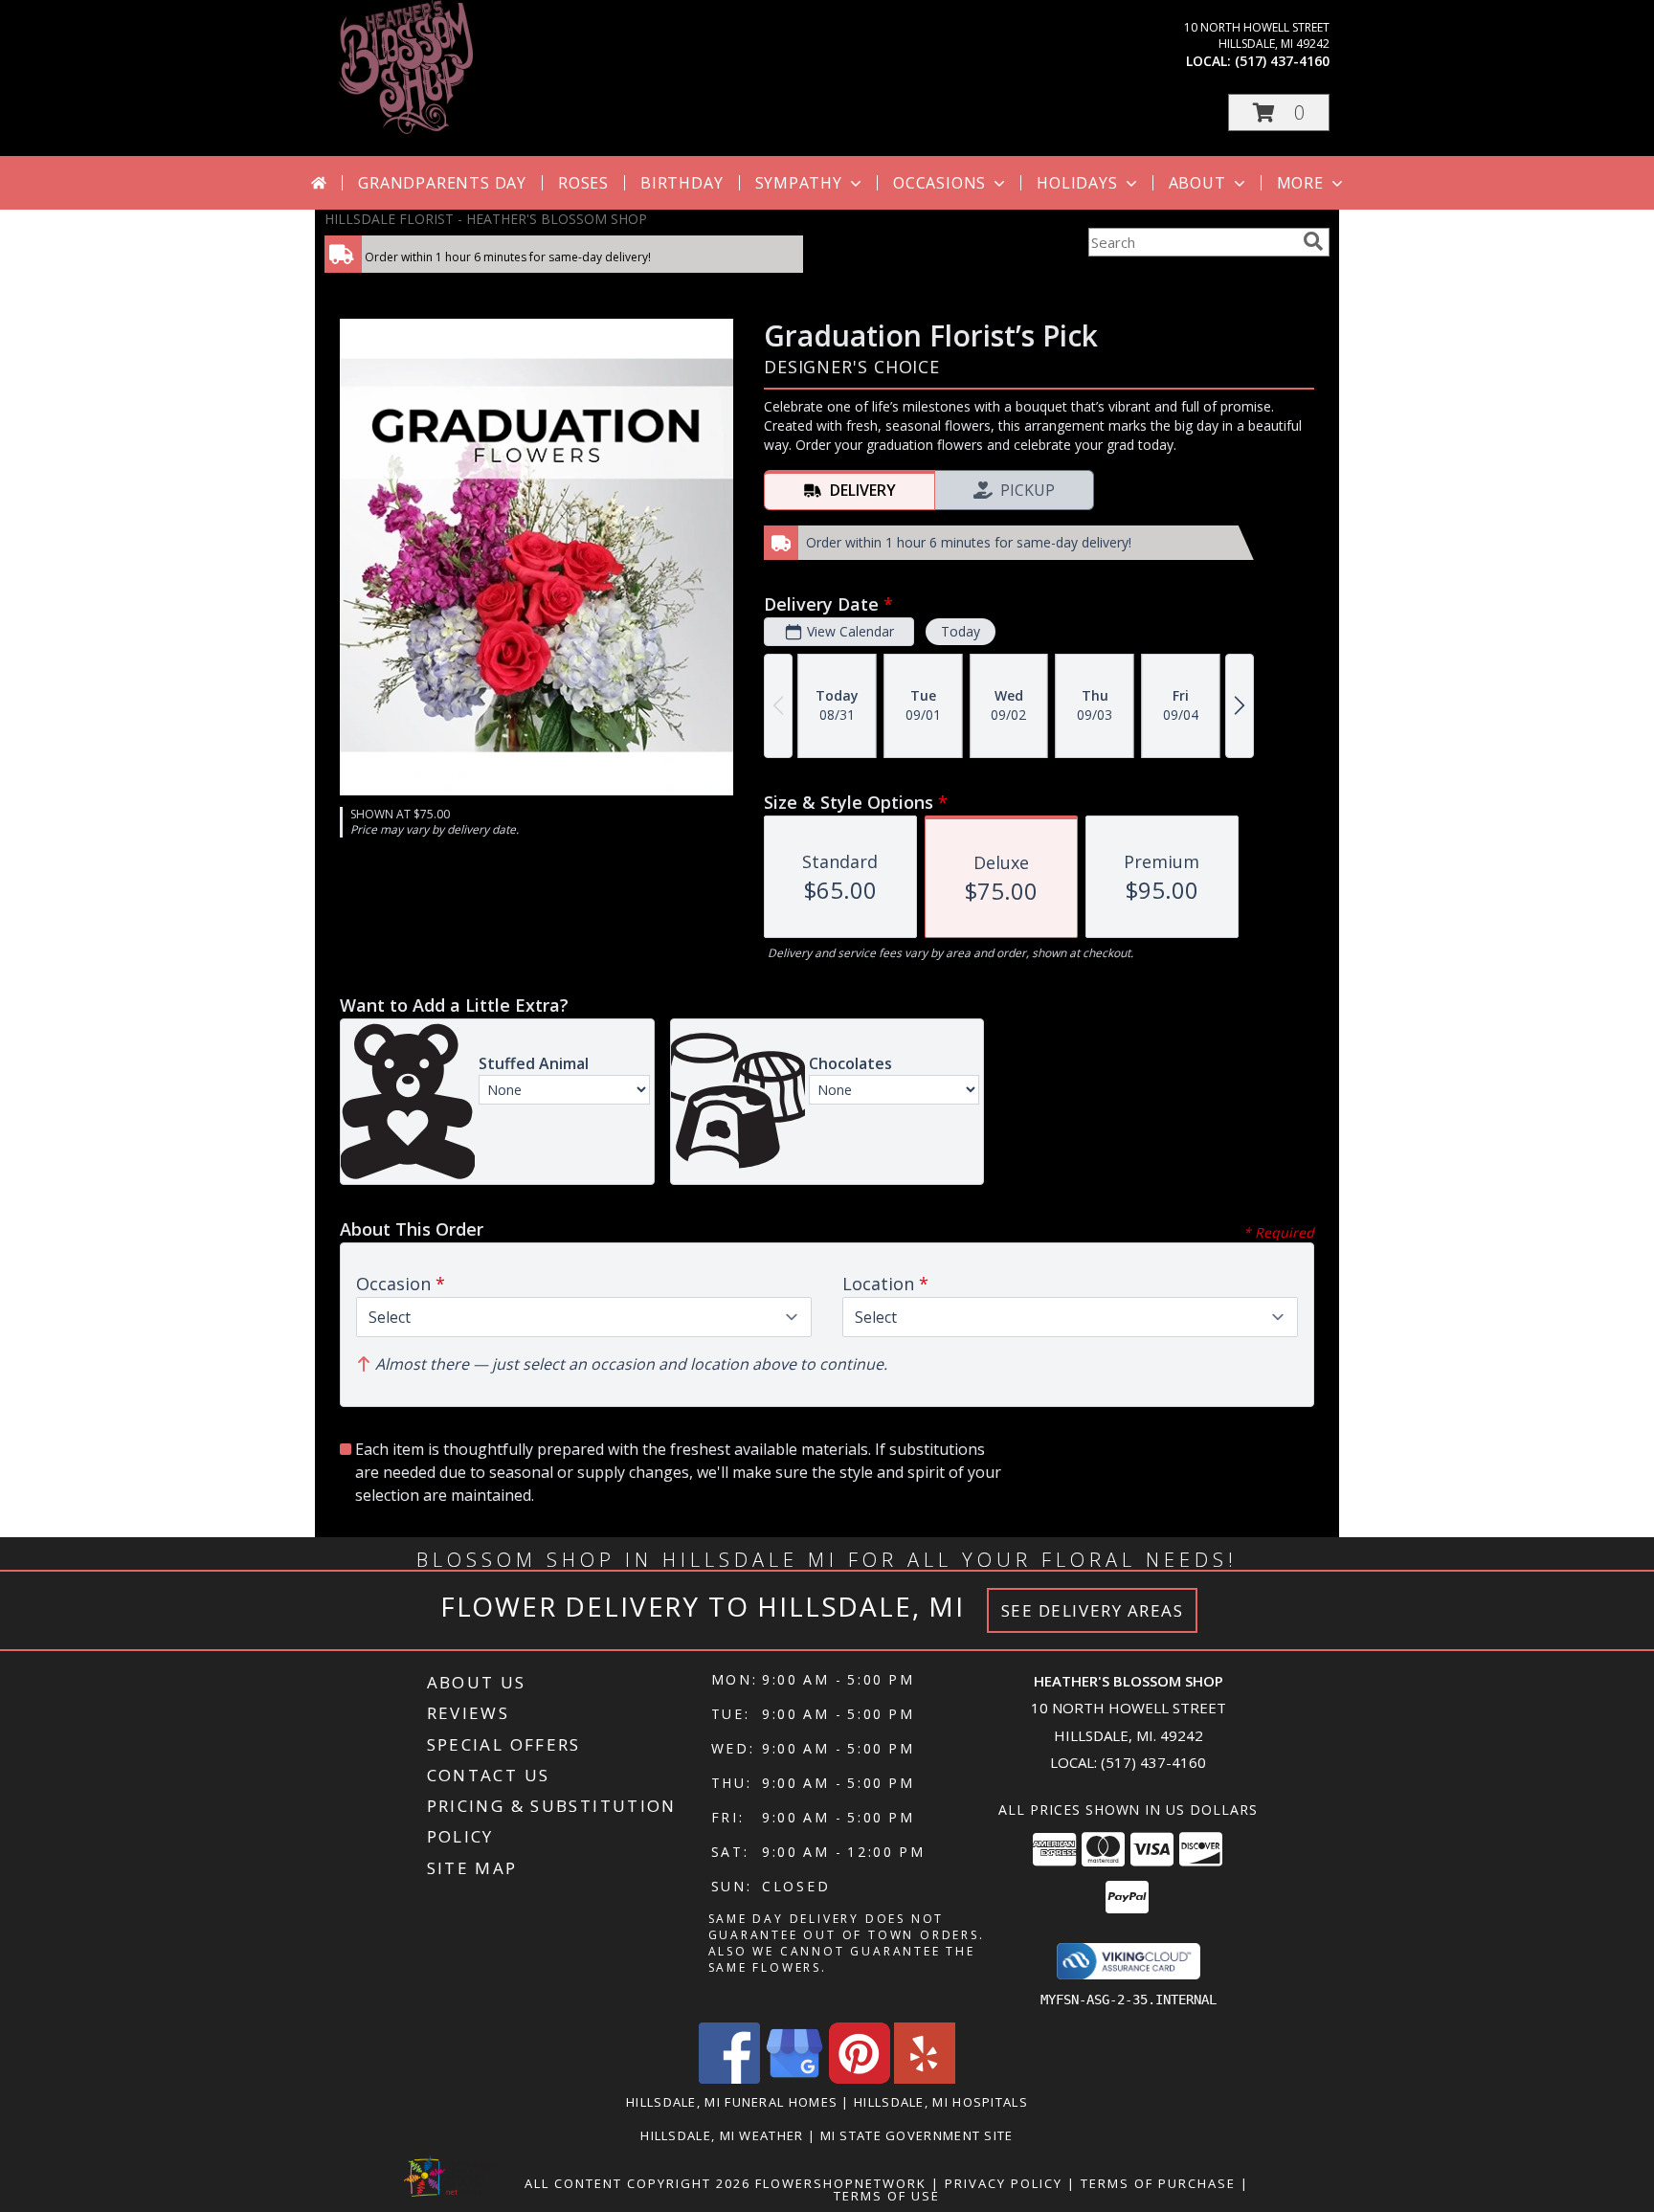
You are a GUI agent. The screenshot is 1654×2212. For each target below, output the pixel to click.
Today (961, 631)
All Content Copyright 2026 (637, 2183)
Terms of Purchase (1158, 2183)
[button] (1279, 112)
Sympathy (799, 183)
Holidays (1077, 183)
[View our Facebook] (729, 2078)
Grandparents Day (442, 183)
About (1197, 183)
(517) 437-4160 (1282, 61)
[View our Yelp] (925, 2078)
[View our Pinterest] (860, 2078)
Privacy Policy (1004, 2183)
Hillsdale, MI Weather (722, 2135)
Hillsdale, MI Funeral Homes (732, 2102)
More (1300, 183)
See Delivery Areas (1093, 1610)
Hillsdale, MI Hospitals (941, 2102)
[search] (1313, 241)
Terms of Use (887, 2196)
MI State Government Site (917, 2135)
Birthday (682, 183)
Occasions (939, 183)
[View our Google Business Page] (794, 2078)
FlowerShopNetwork (841, 2183)
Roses (583, 183)
